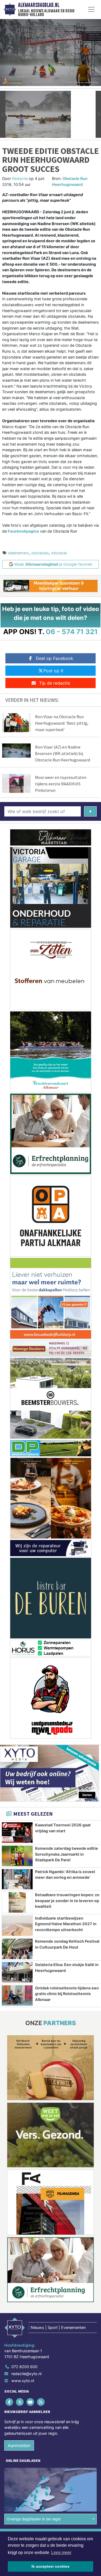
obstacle (59, 553)
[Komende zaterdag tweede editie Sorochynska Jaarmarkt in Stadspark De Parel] (17, 1856)
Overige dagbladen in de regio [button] (34, 2519)
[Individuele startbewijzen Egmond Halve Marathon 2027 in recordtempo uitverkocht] (17, 1926)
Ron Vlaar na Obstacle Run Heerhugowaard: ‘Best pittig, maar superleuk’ (62, 723)
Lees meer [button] (61, 2552)
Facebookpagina (23, 531)
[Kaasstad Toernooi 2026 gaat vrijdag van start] (17, 1833)
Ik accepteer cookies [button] (50, 2566)
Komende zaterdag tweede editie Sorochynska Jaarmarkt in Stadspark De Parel (67, 1854)
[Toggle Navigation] (91, 9)
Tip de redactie (55, 683)
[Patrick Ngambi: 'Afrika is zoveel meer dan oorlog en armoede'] (17, 1879)
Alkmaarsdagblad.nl (39, 5)
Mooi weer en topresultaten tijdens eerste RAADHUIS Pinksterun (61, 784)
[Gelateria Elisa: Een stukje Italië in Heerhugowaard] (17, 1972)
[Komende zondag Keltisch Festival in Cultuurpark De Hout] (17, 1949)
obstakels (40, 553)
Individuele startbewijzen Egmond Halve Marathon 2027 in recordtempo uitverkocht (66, 1924)
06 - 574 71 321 (72, 632)
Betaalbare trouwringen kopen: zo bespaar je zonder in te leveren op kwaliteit (67, 1901)
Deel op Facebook (55, 658)
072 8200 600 (24, 2367)
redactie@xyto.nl (26, 2374)
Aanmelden (19, 2445)
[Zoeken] (90, 811)
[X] (20, 2402)
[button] (3, 114)
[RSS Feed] (41, 2402)
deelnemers (19, 553)
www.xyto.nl (23, 2381)
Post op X (53, 671)
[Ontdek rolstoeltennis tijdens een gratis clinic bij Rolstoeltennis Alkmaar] (17, 1996)
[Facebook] (10, 2402)
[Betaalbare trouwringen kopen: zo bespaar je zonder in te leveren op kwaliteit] (17, 1902)
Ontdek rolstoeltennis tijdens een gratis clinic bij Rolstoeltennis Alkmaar (67, 1994)
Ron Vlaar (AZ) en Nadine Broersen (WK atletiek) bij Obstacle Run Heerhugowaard (62, 753)
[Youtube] (31, 2402)
